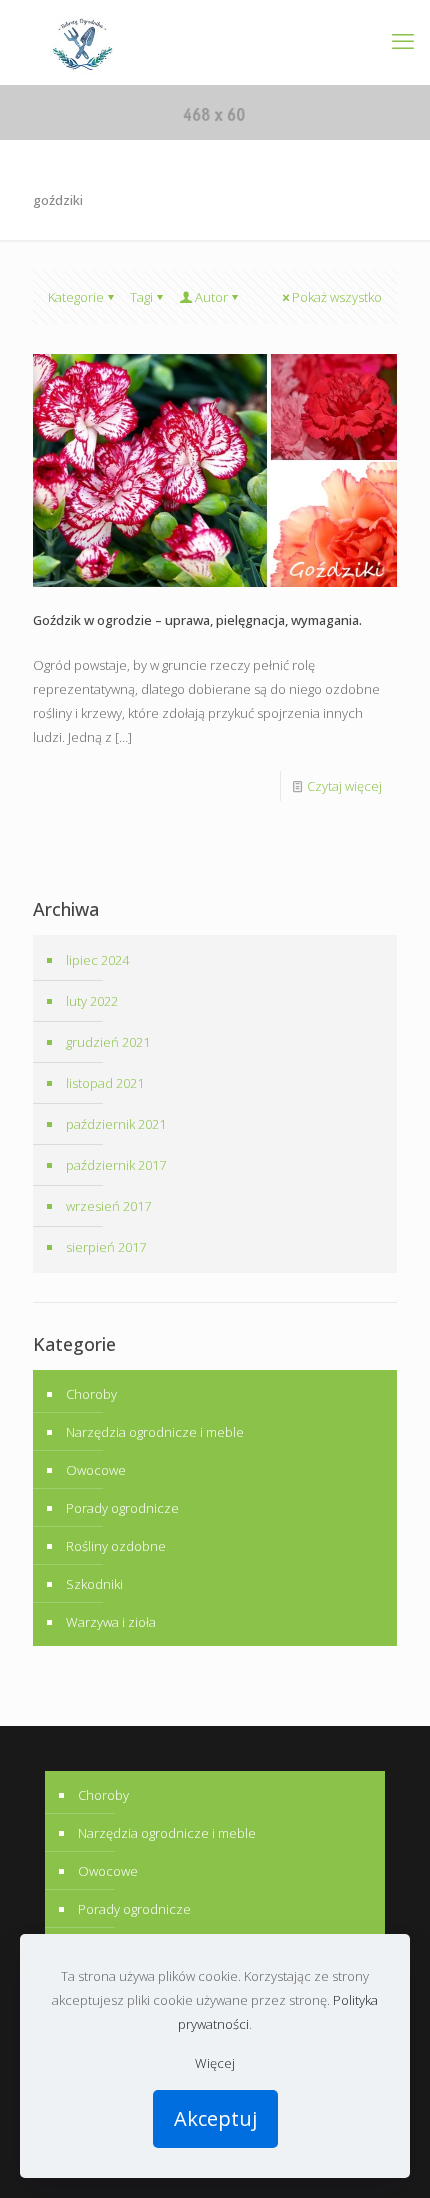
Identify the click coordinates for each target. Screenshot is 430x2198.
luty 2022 (92, 1001)
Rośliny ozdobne (116, 1546)
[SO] (82, 42)
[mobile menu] (403, 40)
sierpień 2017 (106, 1247)
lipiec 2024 (97, 960)
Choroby (91, 1394)
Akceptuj (215, 2118)
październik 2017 (116, 1165)
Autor (211, 297)
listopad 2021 (105, 1083)
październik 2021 (116, 1124)
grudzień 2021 (108, 1042)
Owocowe (96, 1470)
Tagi (141, 297)
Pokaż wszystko (337, 297)
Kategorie (76, 297)
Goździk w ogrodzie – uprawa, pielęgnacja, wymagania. (197, 620)
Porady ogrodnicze (122, 1508)
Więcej (215, 2063)
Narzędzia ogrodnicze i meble (155, 1432)
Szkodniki (94, 1584)
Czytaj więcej (344, 786)
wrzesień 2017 (108, 1206)
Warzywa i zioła (111, 1622)
